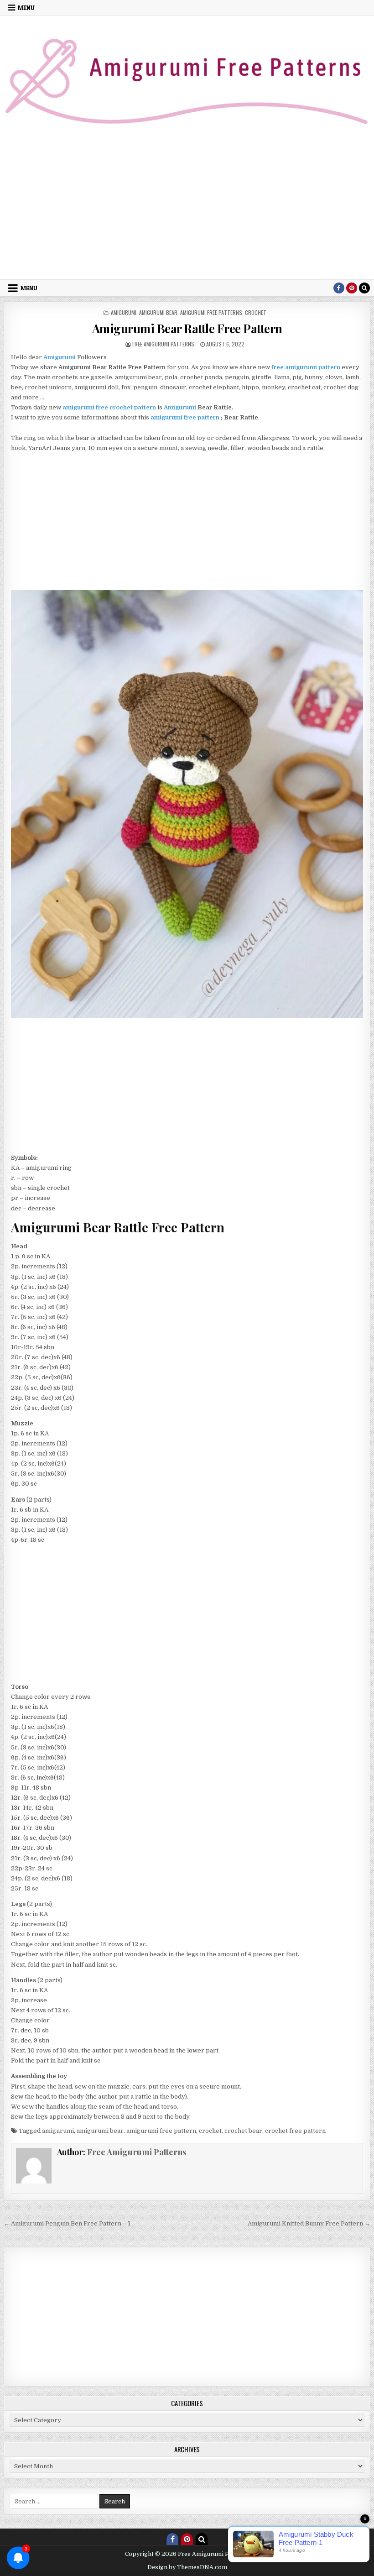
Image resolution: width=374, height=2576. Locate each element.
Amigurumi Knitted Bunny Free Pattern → (309, 2223)
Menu (26, 8)
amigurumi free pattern (185, 417)
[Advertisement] (187, 211)
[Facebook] (339, 288)
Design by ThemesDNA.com (187, 2567)
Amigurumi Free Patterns (211, 312)
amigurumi (124, 312)
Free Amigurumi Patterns (163, 344)
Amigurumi (180, 407)
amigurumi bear (158, 312)
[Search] (364, 288)
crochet (256, 312)
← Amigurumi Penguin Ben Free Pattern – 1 (67, 2223)
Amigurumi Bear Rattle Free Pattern (187, 328)
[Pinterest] (352, 288)
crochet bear (243, 2131)
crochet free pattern (295, 2131)
